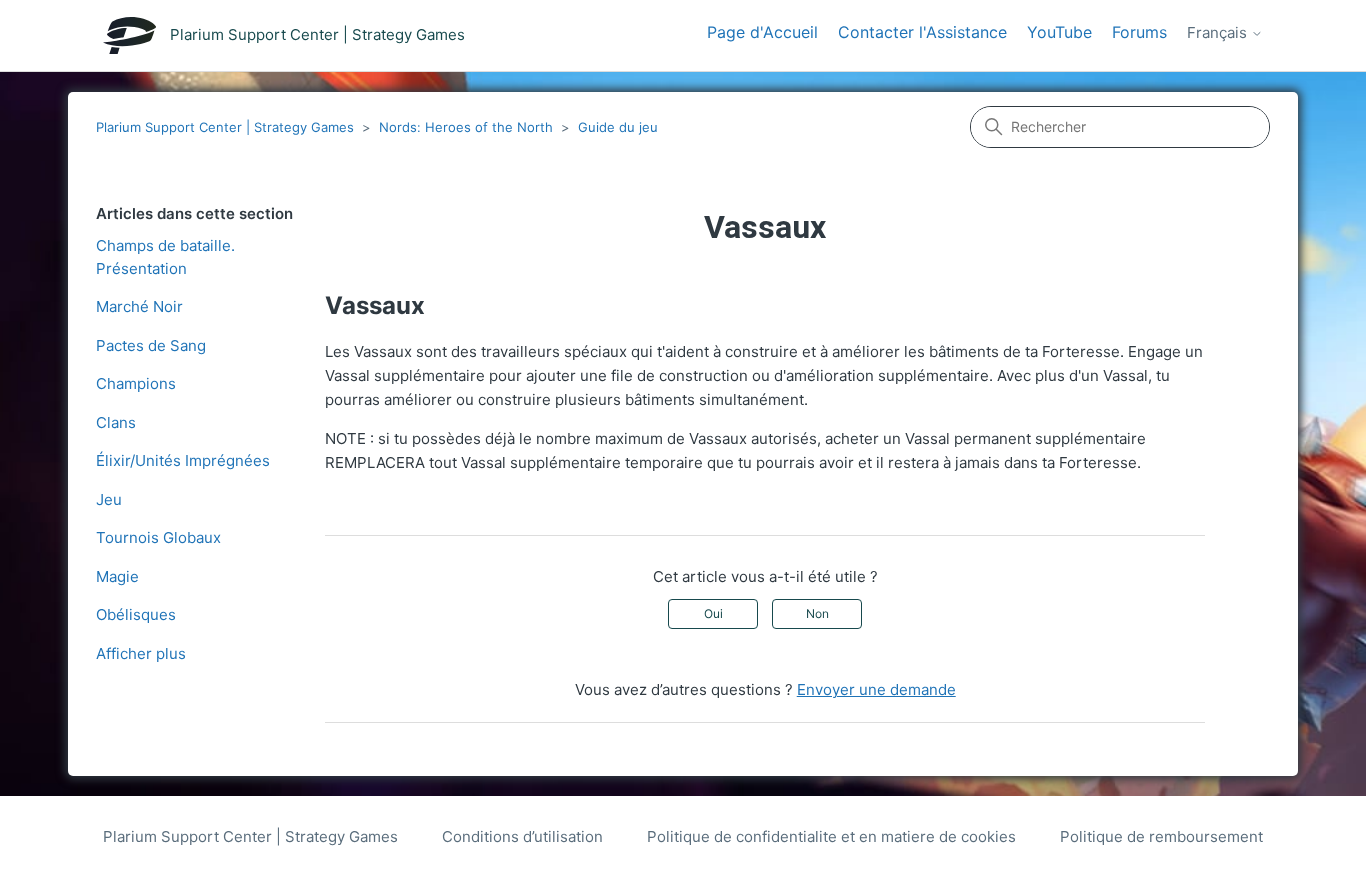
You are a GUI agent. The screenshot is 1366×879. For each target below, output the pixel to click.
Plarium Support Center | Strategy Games (225, 127)
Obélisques (136, 614)
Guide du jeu (618, 127)
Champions (136, 383)
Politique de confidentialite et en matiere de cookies (831, 836)
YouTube (1059, 32)
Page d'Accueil (762, 32)
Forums (1139, 32)
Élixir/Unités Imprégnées (183, 460)
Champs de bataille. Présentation (165, 257)
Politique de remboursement (1161, 836)
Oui (713, 613)
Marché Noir (139, 306)
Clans (116, 422)
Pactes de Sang (151, 345)
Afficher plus (141, 653)
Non (817, 613)
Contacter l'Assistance (922, 32)
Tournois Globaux (158, 537)
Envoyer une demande (876, 689)
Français (1219, 33)
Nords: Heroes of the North (466, 127)
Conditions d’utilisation (522, 836)
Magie (117, 576)
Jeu (109, 499)
